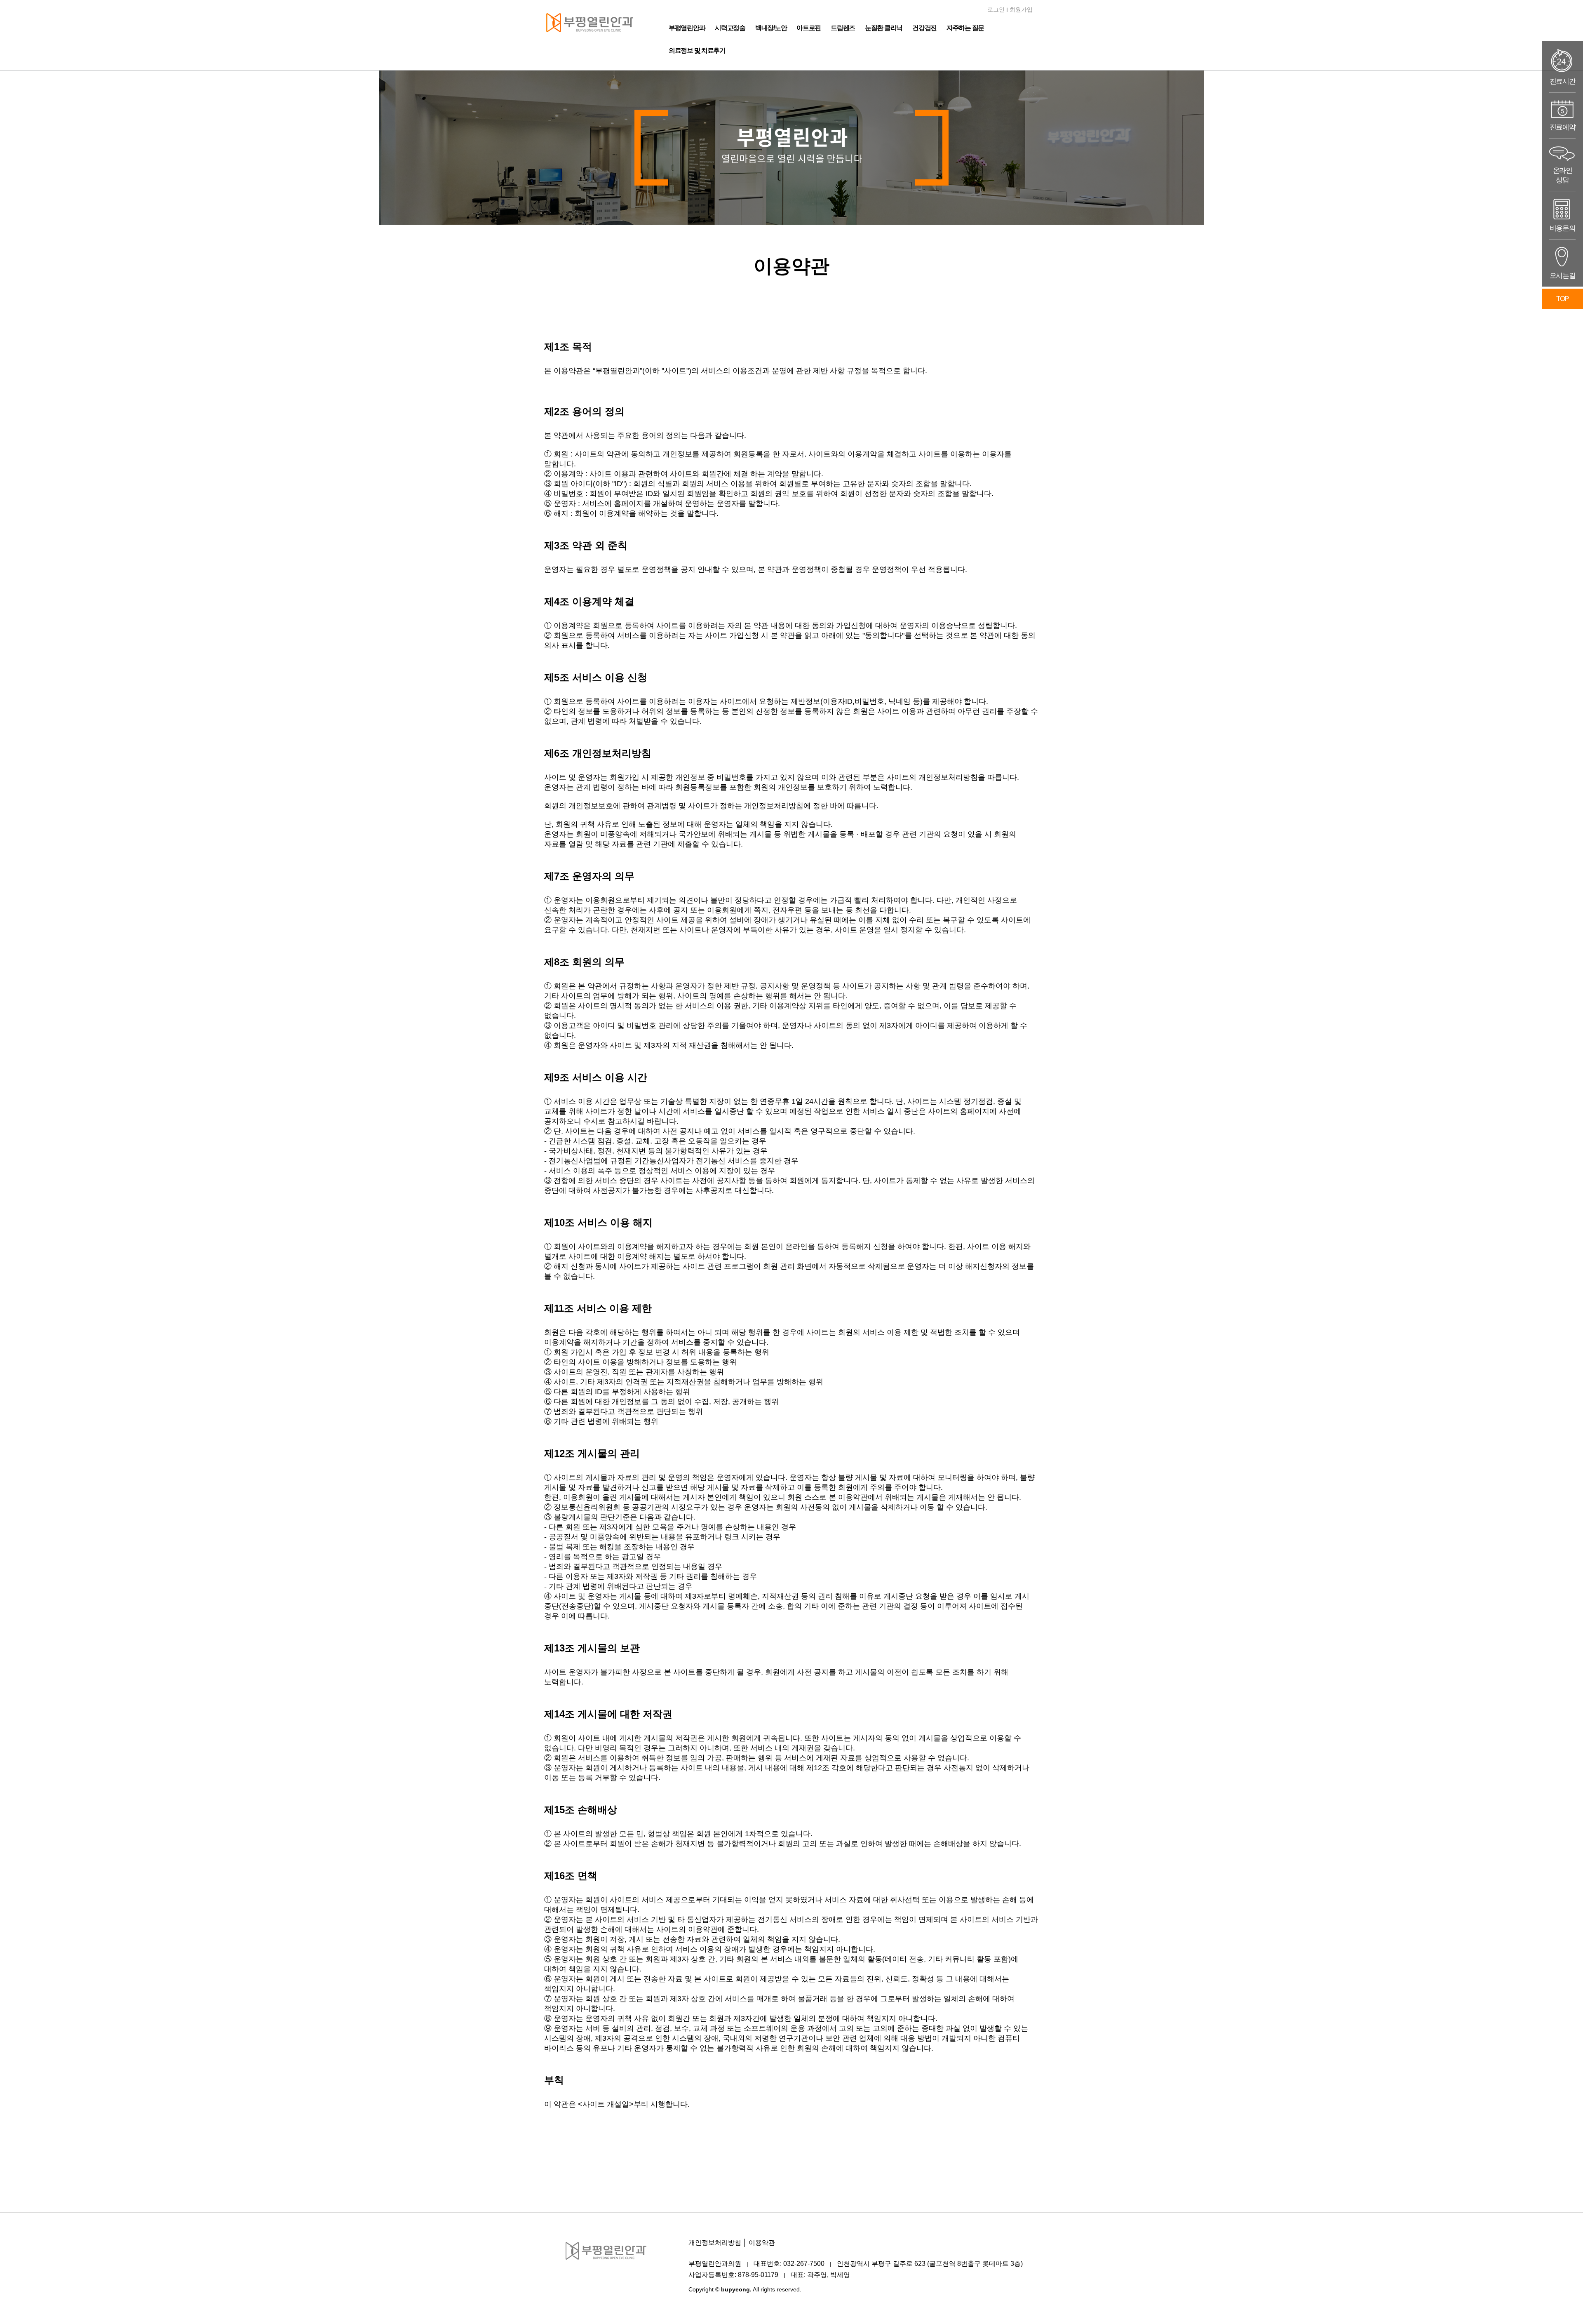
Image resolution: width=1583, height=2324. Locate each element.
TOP (1562, 299)
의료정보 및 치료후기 (697, 51)
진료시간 (1563, 81)
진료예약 (1563, 127)
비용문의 (1563, 228)
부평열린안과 (687, 28)
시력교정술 (730, 28)
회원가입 (1021, 9)
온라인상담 (1563, 175)
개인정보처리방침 (715, 2243)
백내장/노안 (771, 28)
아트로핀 (809, 28)
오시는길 (1563, 276)
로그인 (996, 9)
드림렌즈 (843, 28)
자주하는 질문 (965, 28)
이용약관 (762, 2243)
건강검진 (924, 28)
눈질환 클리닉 (884, 28)
